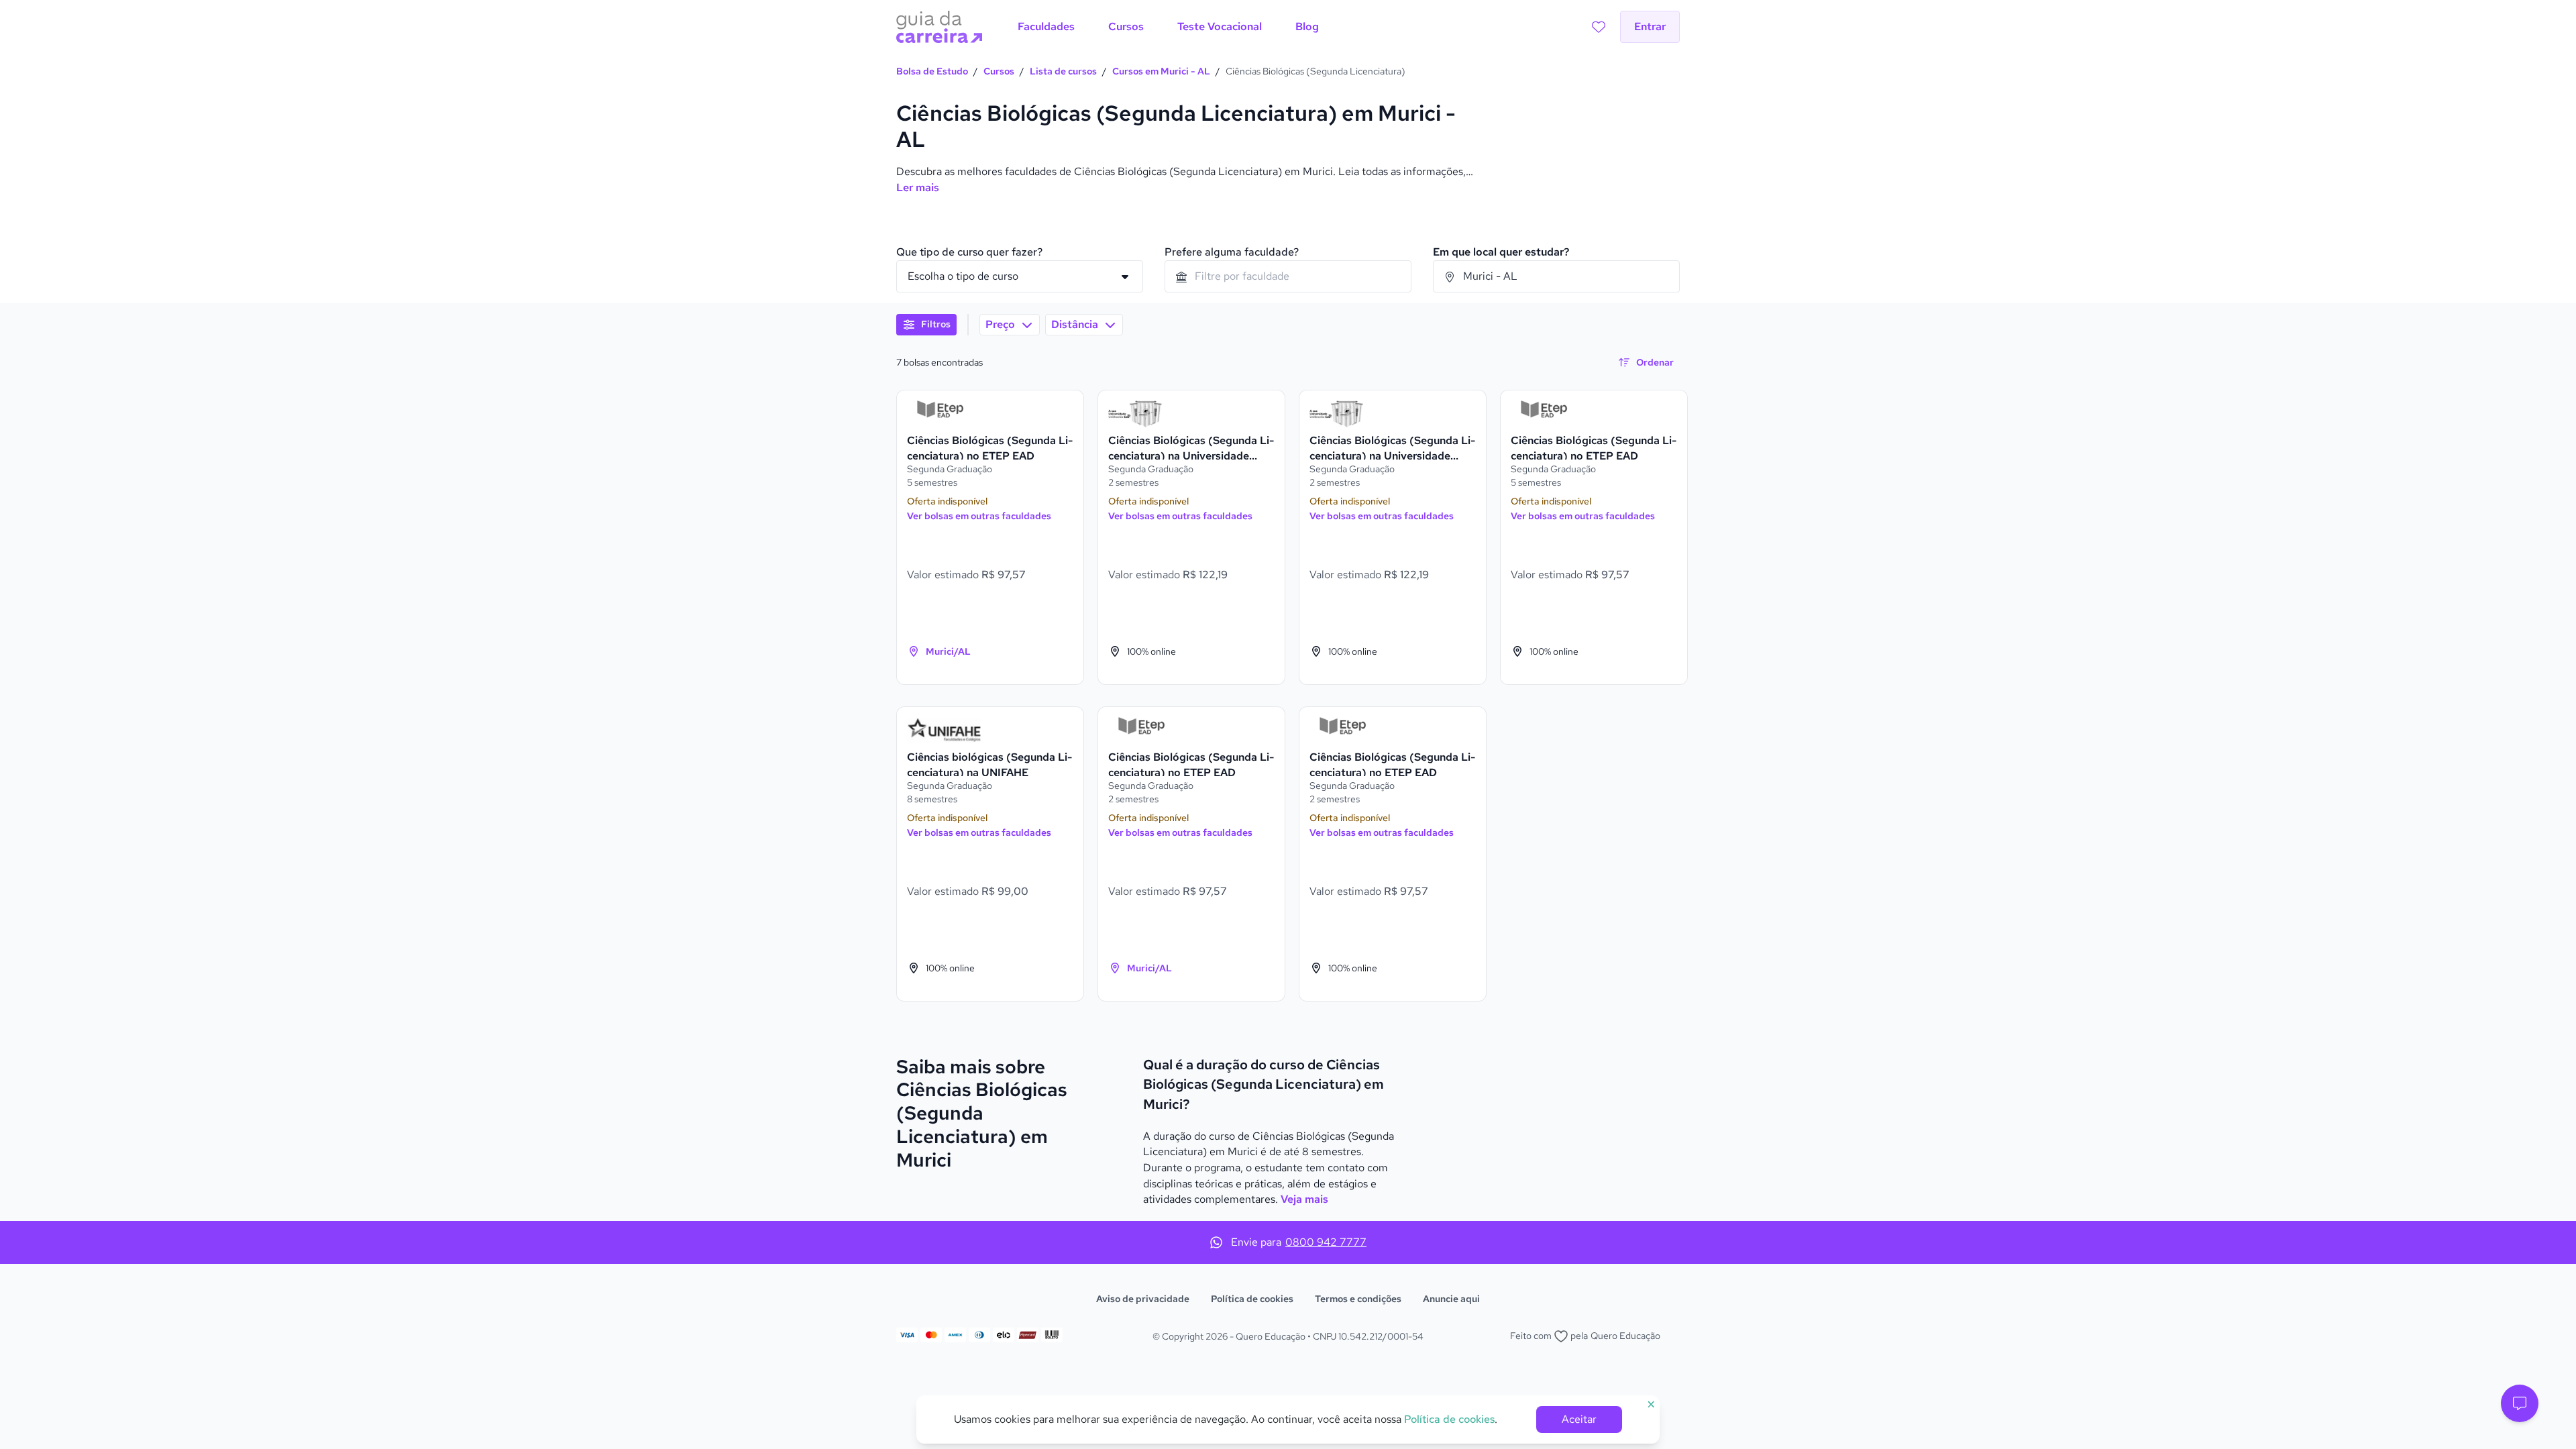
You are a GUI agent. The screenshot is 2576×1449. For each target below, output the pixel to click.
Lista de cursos (1063, 71)
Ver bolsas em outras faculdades (979, 516)
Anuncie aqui (1451, 1299)
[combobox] (1288, 276)
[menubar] (1168, 27)
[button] (2520, 1403)
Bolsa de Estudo (932, 71)
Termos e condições (1358, 1299)
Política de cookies (1252, 1299)
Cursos (999, 71)
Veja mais (1304, 1199)
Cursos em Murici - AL (1161, 71)
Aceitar (1579, 1419)
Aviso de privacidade (1143, 1299)
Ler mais (918, 187)
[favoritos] (1599, 27)
